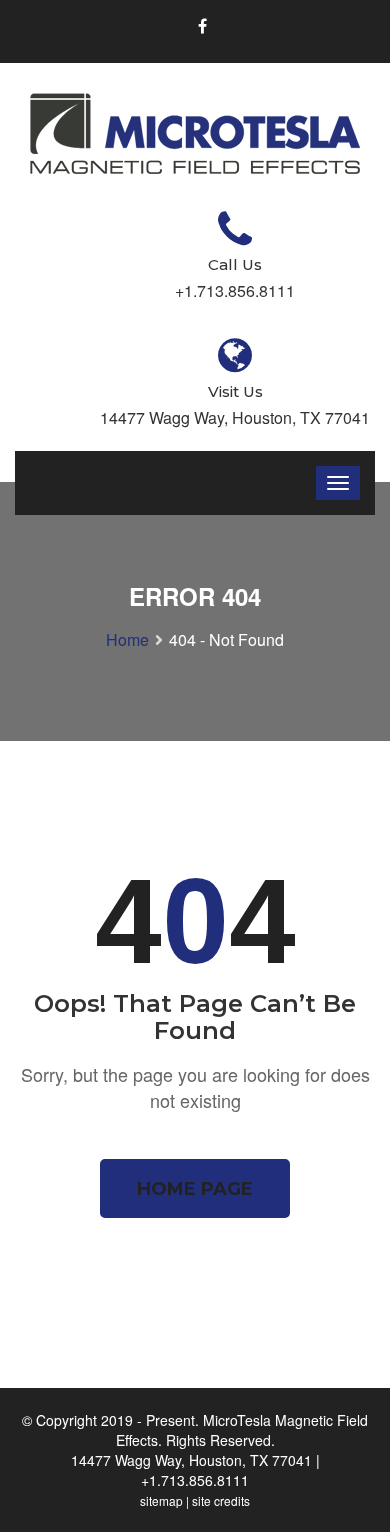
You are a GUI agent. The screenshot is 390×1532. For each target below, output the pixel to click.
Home (127, 639)
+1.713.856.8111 (195, 1480)
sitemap (161, 1500)
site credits (221, 1500)
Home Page (195, 1189)
